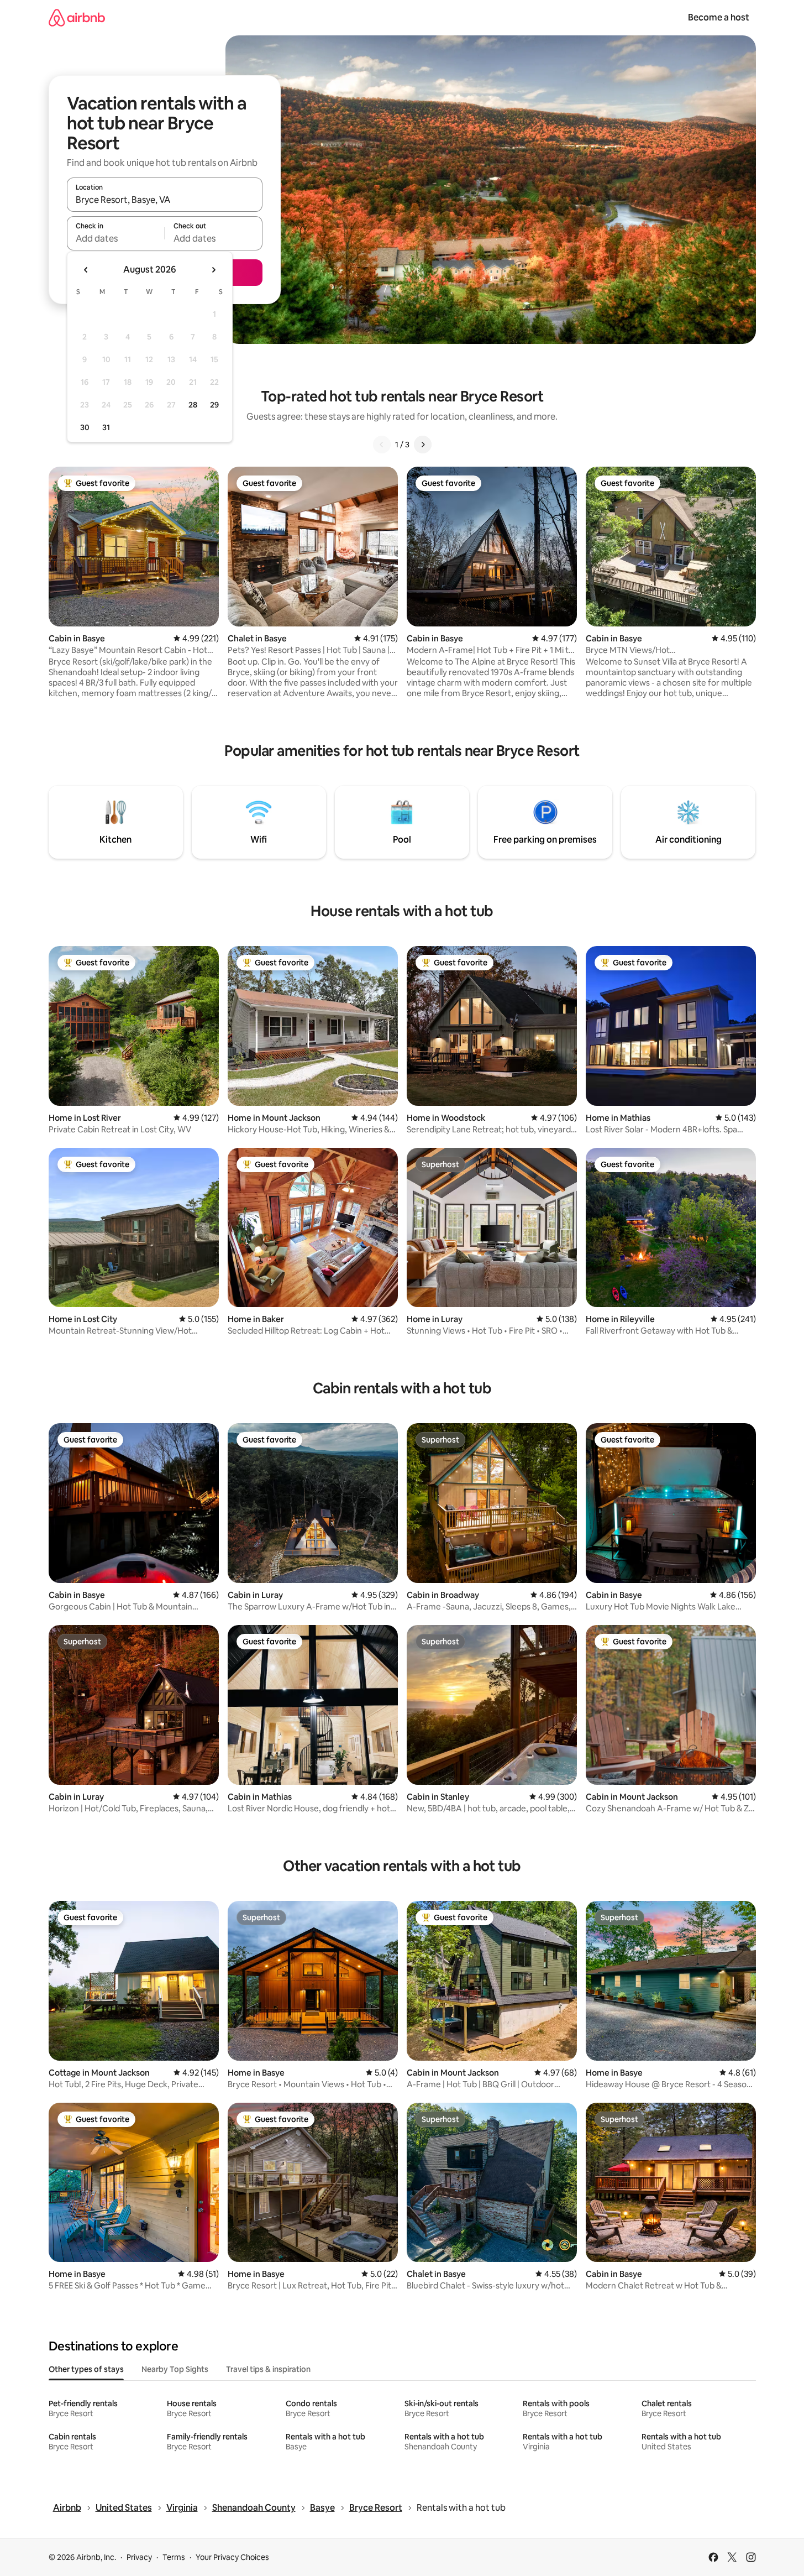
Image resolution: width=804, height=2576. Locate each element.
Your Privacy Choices (232, 2557)
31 (106, 427)
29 (214, 405)
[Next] (423, 445)
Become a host (719, 17)
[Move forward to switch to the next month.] (213, 270)
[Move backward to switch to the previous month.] (86, 270)
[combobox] (165, 200)
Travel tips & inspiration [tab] (268, 2369)
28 (193, 405)
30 (85, 427)
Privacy (139, 2557)
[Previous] (382, 445)
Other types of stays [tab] (86, 2369)
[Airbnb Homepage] (77, 17)
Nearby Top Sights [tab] (175, 2369)
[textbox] (116, 238)
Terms (174, 2557)
